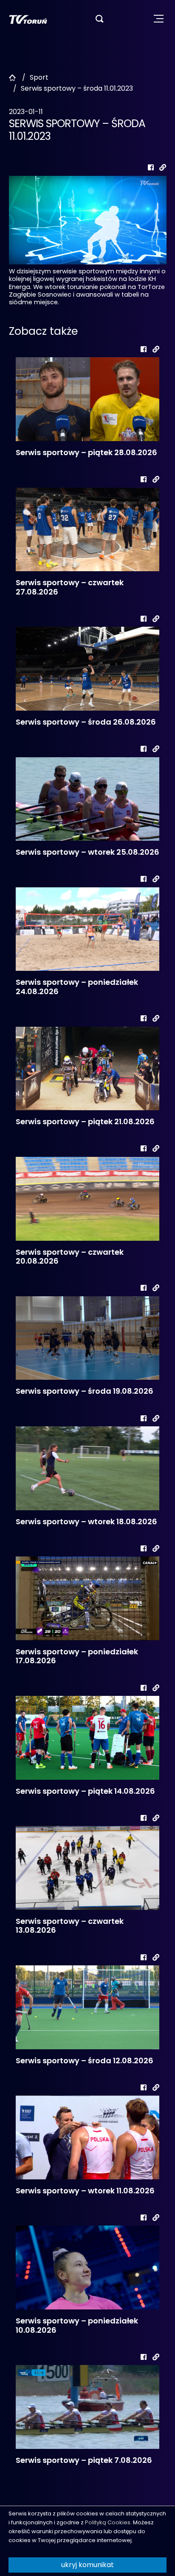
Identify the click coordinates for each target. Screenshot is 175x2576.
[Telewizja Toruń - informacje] (28, 19)
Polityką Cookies (108, 2522)
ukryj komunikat (87, 2565)
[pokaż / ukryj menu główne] (159, 19)
